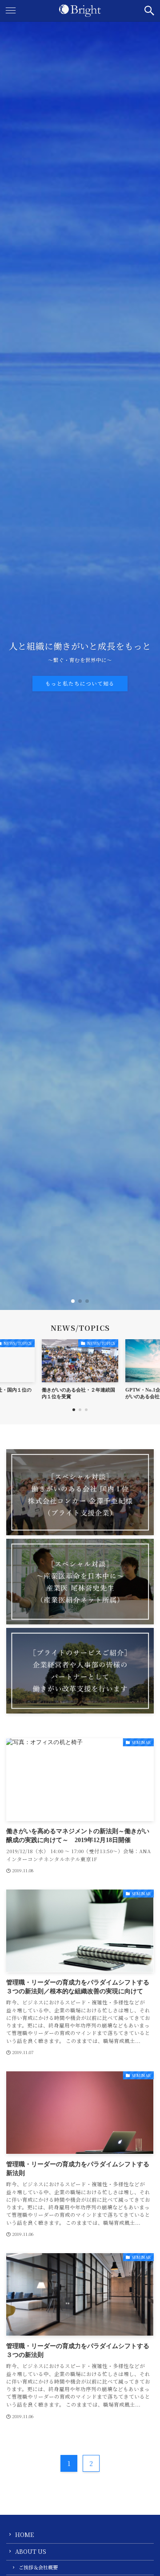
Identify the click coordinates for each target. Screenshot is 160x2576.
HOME (24, 2535)
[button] (149, 11)
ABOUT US (31, 2551)
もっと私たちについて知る (80, 683)
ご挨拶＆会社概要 (38, 2567)
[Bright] (80, 11)
